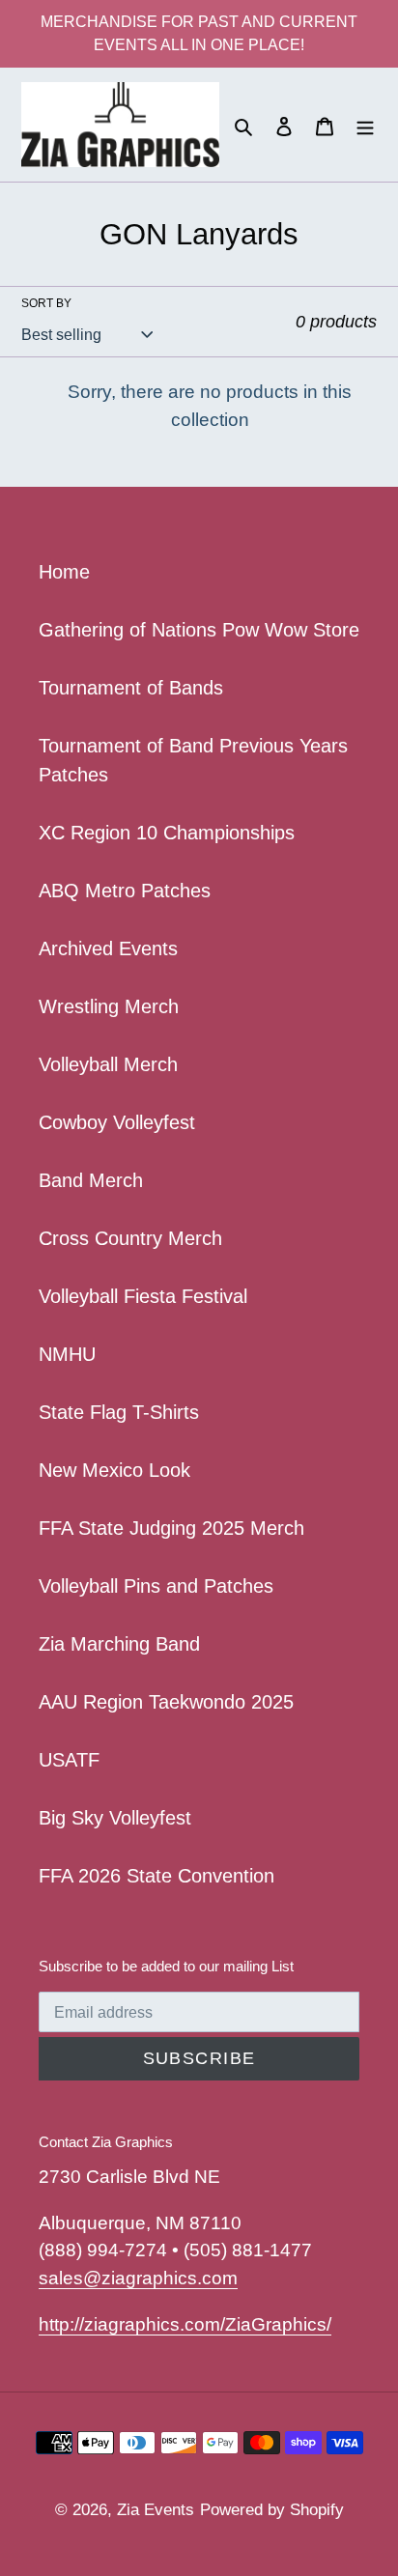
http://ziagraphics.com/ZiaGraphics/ (185, 2324)
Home (64, 572)
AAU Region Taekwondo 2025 (166, 1702)
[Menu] (365, 125)
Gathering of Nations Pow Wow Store (199, 630)
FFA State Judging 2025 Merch (171, 1528)
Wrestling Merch (109, 1006)
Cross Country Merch (130, 1238)
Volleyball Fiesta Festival (143, 1296)
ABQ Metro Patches (125, 891)
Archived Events (108, 948)
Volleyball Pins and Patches (156, 1586)
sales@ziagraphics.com (138, 2278)
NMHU (67, 1354)
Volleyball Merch (108, 1064)
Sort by (46, 303)
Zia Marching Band (119, 1644)
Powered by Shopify (272, 2510)
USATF (69, 1760)
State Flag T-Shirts (119, 1412)
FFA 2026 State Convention (156, 1876)
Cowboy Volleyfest (117, 1122)
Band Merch (91, 1180)
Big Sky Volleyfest (115, 1818)
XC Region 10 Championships (167, 833)
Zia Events (156, 2510)
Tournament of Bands (131, 688)
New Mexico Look (114, 1470)
